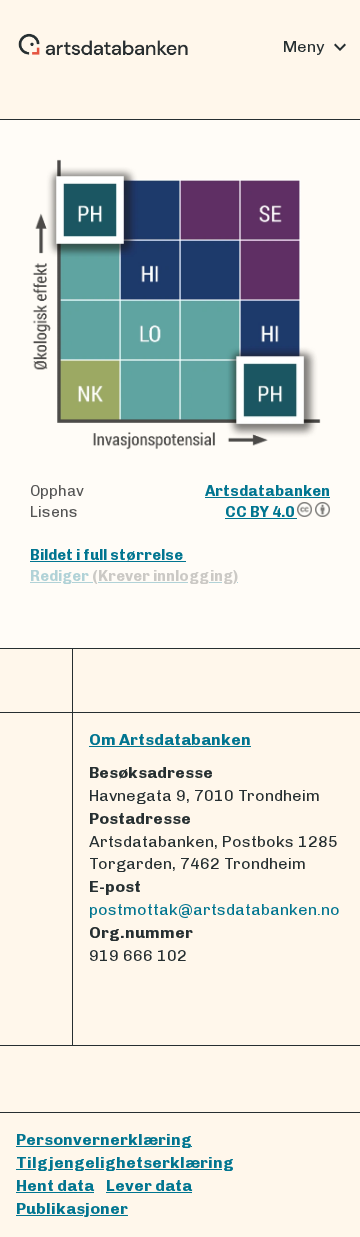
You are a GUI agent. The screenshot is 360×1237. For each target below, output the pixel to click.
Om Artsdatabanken (170, 739)
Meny (317, 47)
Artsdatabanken (267, 491)
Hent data (55, 1185)
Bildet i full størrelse (108, 555)
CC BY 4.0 (261, 512)
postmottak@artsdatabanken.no (214, 909)
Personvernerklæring (104, 1139)
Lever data (149, 1185)
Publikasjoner (72, 1208)
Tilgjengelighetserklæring (125, 1162)
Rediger (134, 576)
